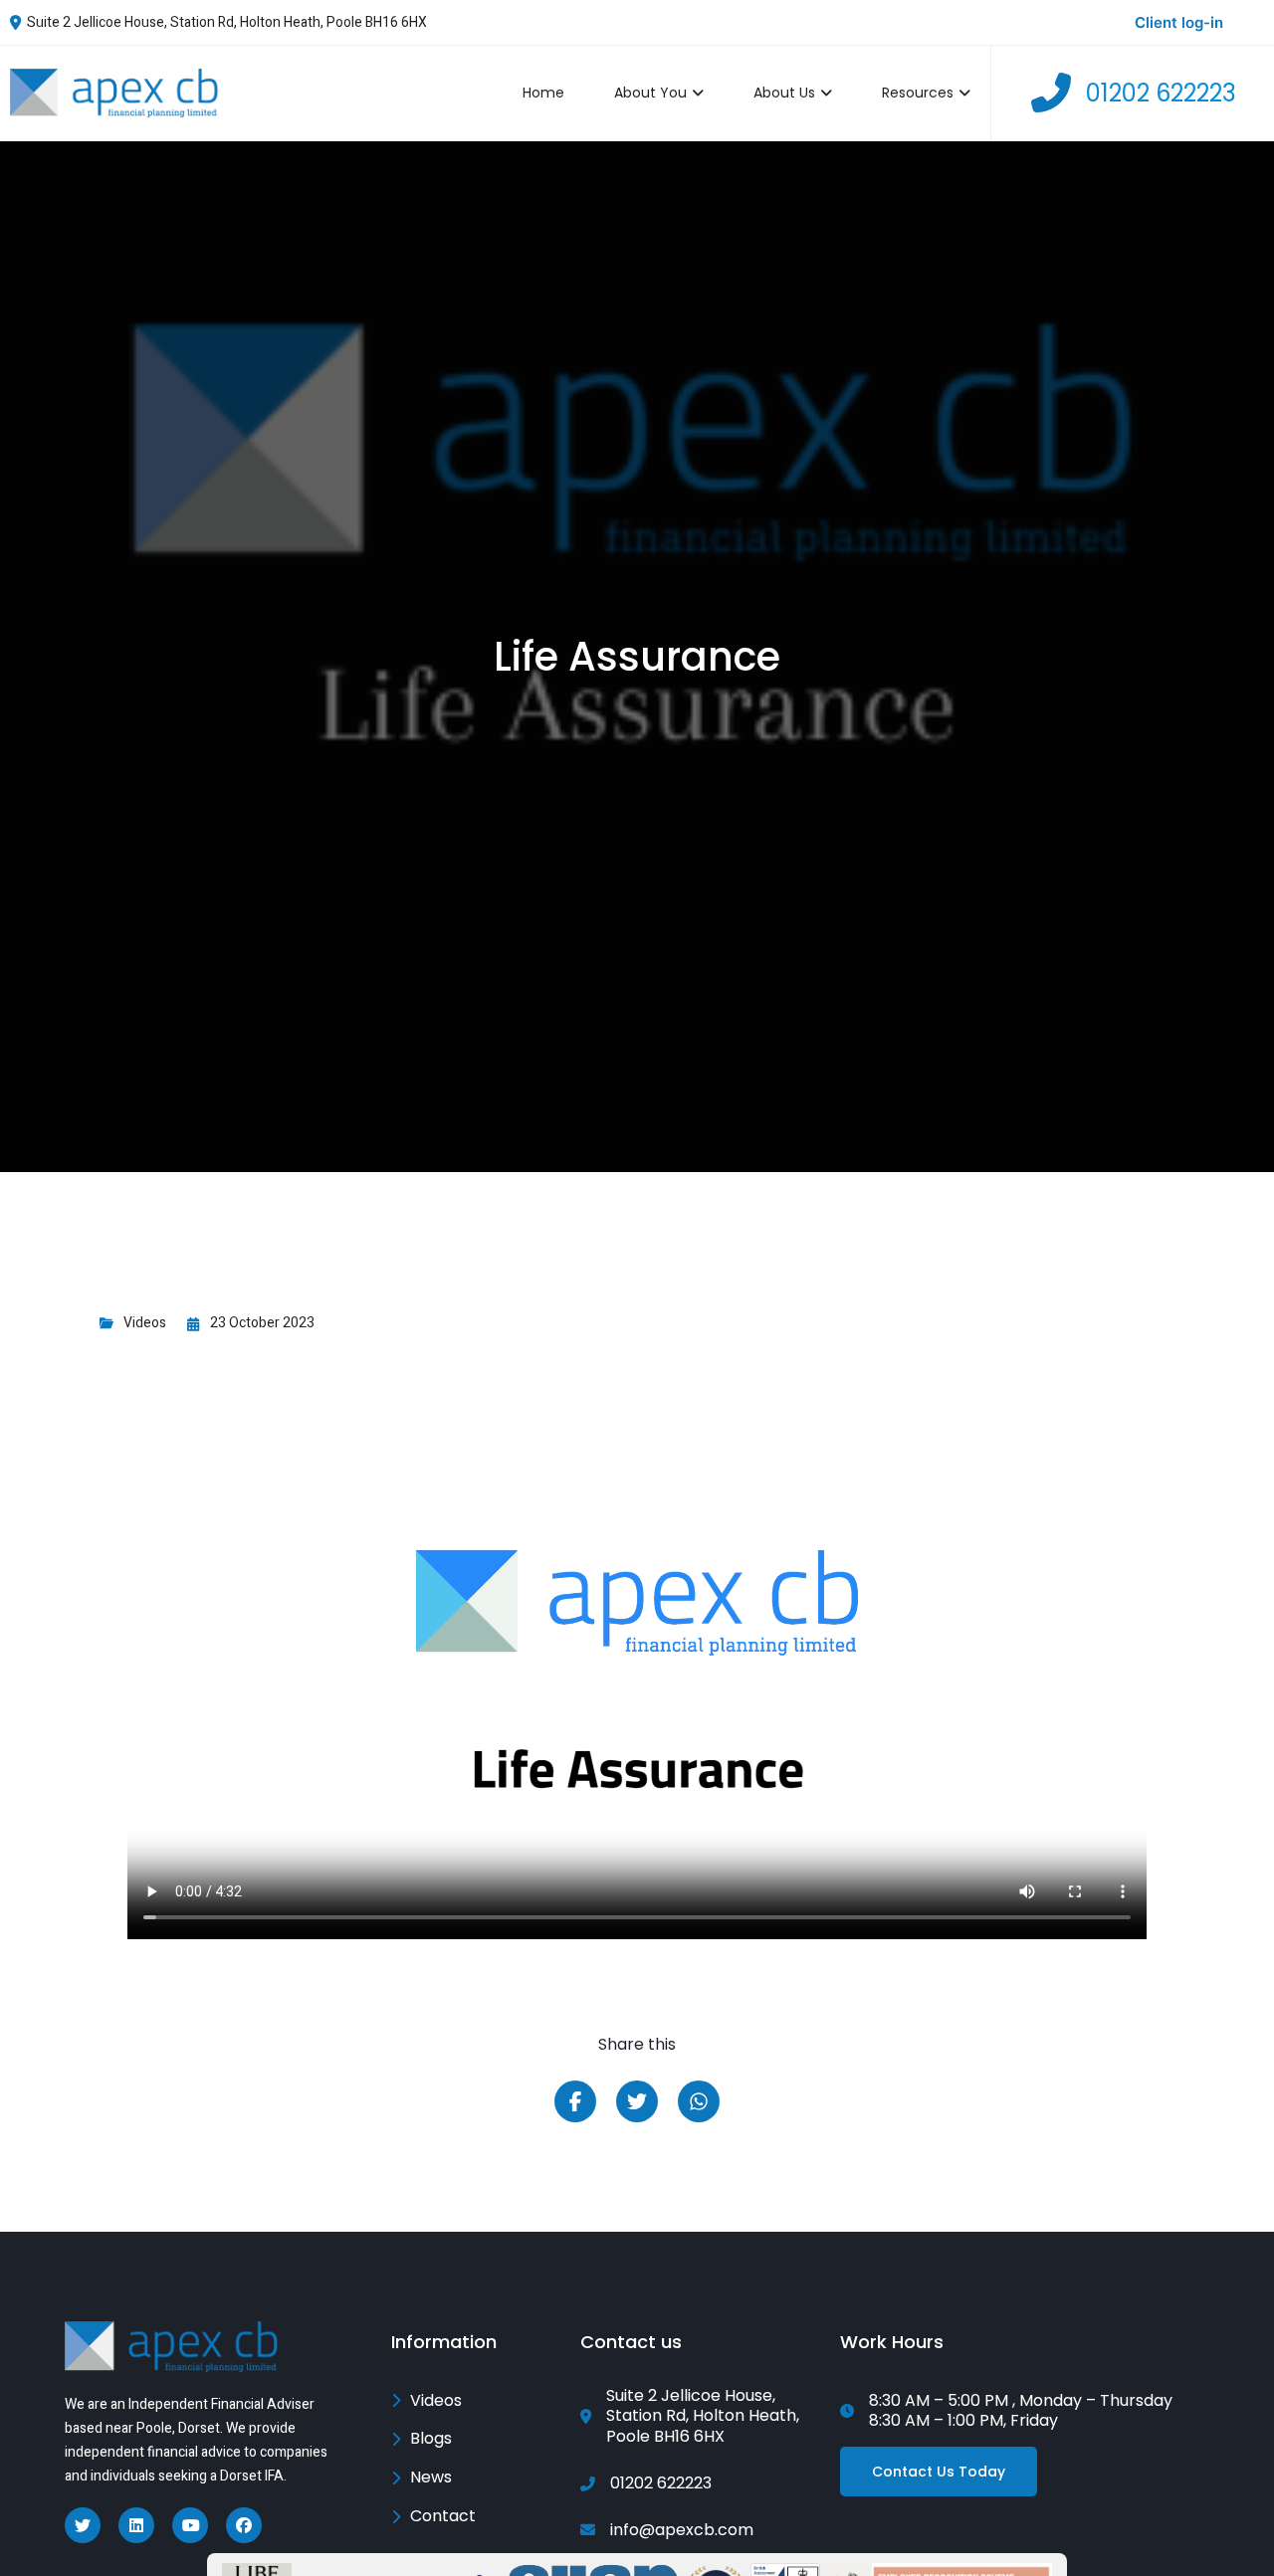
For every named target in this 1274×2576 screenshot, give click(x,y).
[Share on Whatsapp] (699, 2101)
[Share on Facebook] (575, 2101)
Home (543, 93)
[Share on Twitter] (637, 2101)
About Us (784, 93)
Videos (145, 1323)
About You (650, 93)
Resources (918, 93)
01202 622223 (1161, 93)
